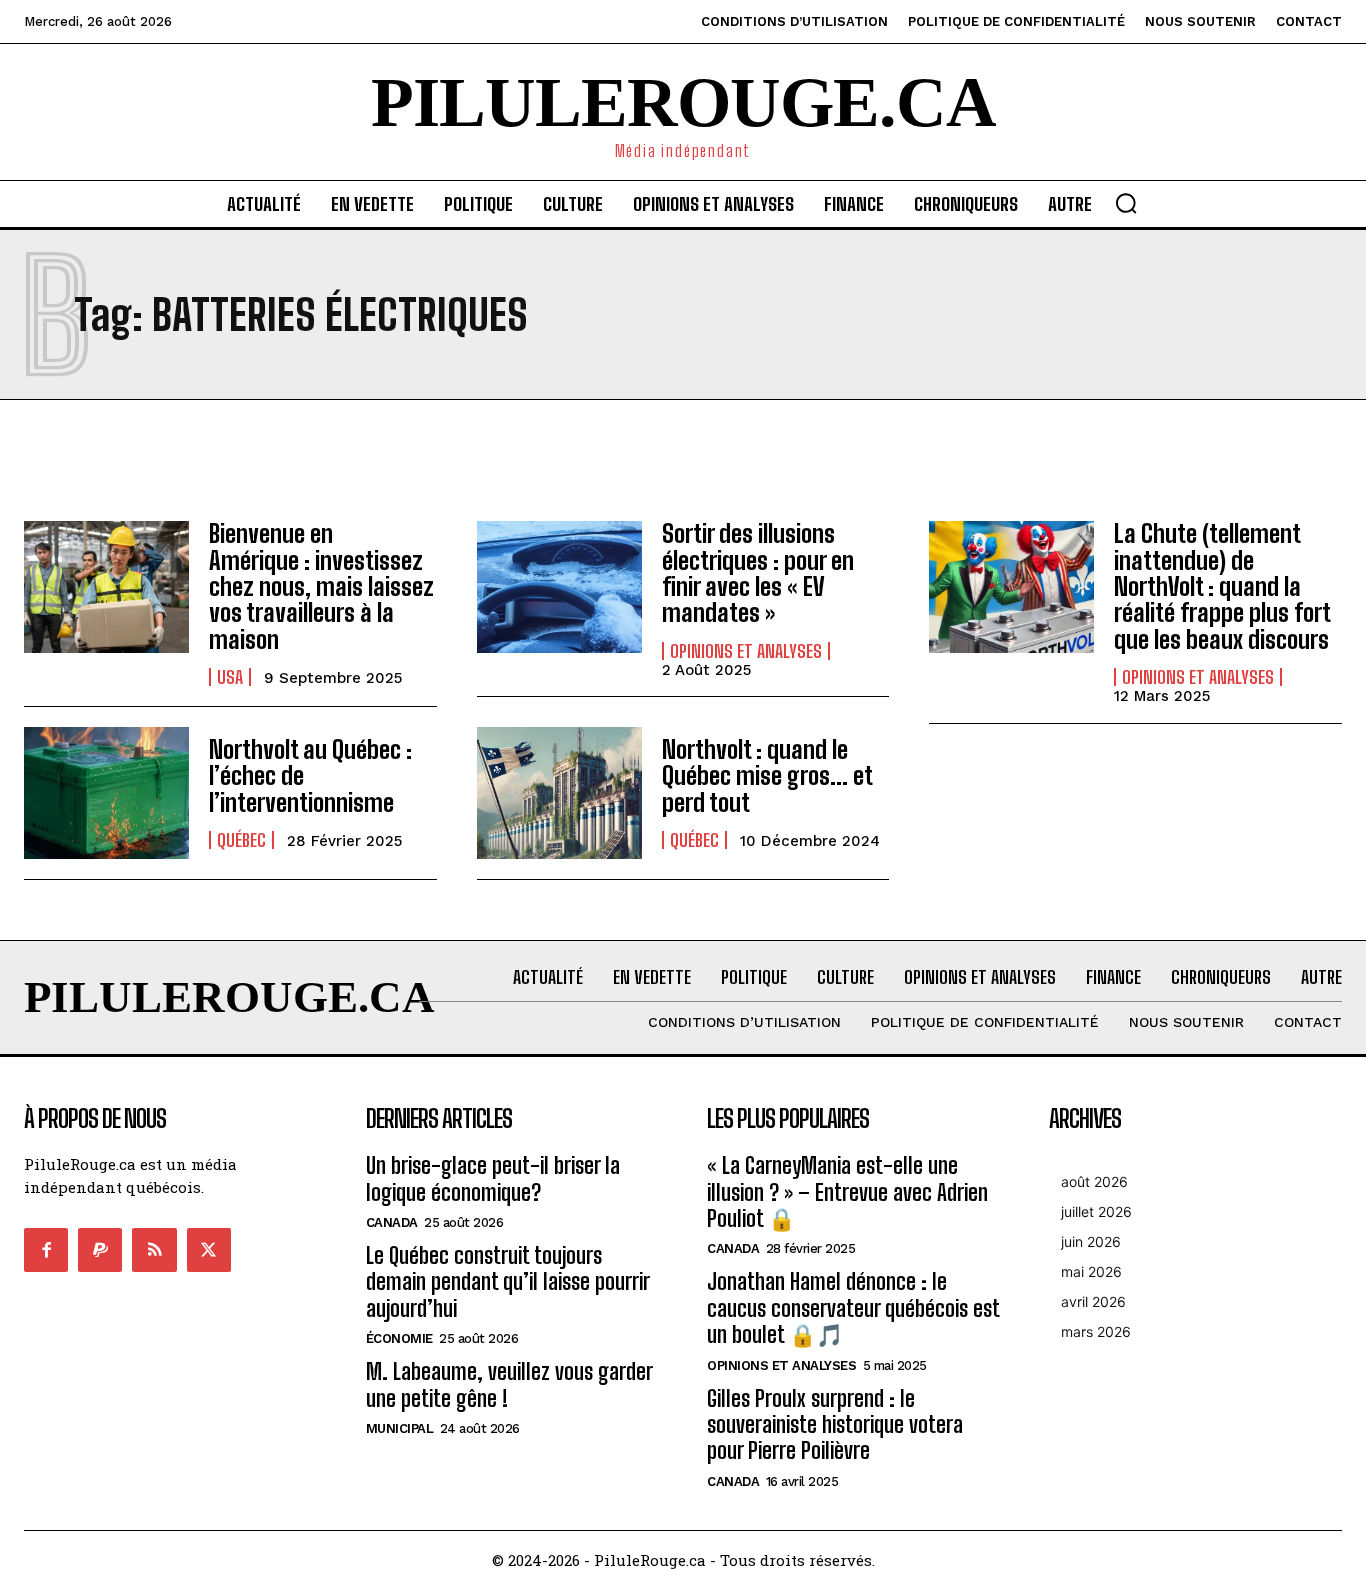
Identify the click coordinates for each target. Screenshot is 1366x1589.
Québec (241, 840)
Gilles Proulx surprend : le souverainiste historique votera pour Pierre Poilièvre (835, 1425)
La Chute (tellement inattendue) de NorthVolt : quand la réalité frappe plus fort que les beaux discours (1222, 586)
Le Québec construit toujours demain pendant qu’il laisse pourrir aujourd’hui (508, 1282)
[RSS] (154, 1250)
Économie (399, 1338)
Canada (392, 1222)
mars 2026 (1096, 1331)
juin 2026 (1091, 1241)
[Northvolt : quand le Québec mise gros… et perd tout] (559, 793)
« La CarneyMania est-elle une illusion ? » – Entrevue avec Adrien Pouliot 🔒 (847, 1192)
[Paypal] (100, 1250)
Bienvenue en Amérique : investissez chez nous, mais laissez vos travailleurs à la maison (321, 586)
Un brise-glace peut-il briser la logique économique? (493, 1178)
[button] (1126, 203)
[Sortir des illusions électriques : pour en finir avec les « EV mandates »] (559, 587)
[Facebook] (46, 1250)
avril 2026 (1093, 1301)
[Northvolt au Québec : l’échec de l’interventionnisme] (106, 793)
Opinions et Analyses (746, 651)
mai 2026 (1091, 1271)
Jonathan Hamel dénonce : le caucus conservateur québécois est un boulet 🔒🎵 (853, 1308)
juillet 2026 (1096, 1211)
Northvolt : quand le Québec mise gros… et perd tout (767, 776)
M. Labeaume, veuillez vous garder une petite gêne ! (509, 1384)
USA (230, 677)
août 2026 (1094, 1181)
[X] (209, 1250)
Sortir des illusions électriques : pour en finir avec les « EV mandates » (758, 573)
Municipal (400, 1428)
